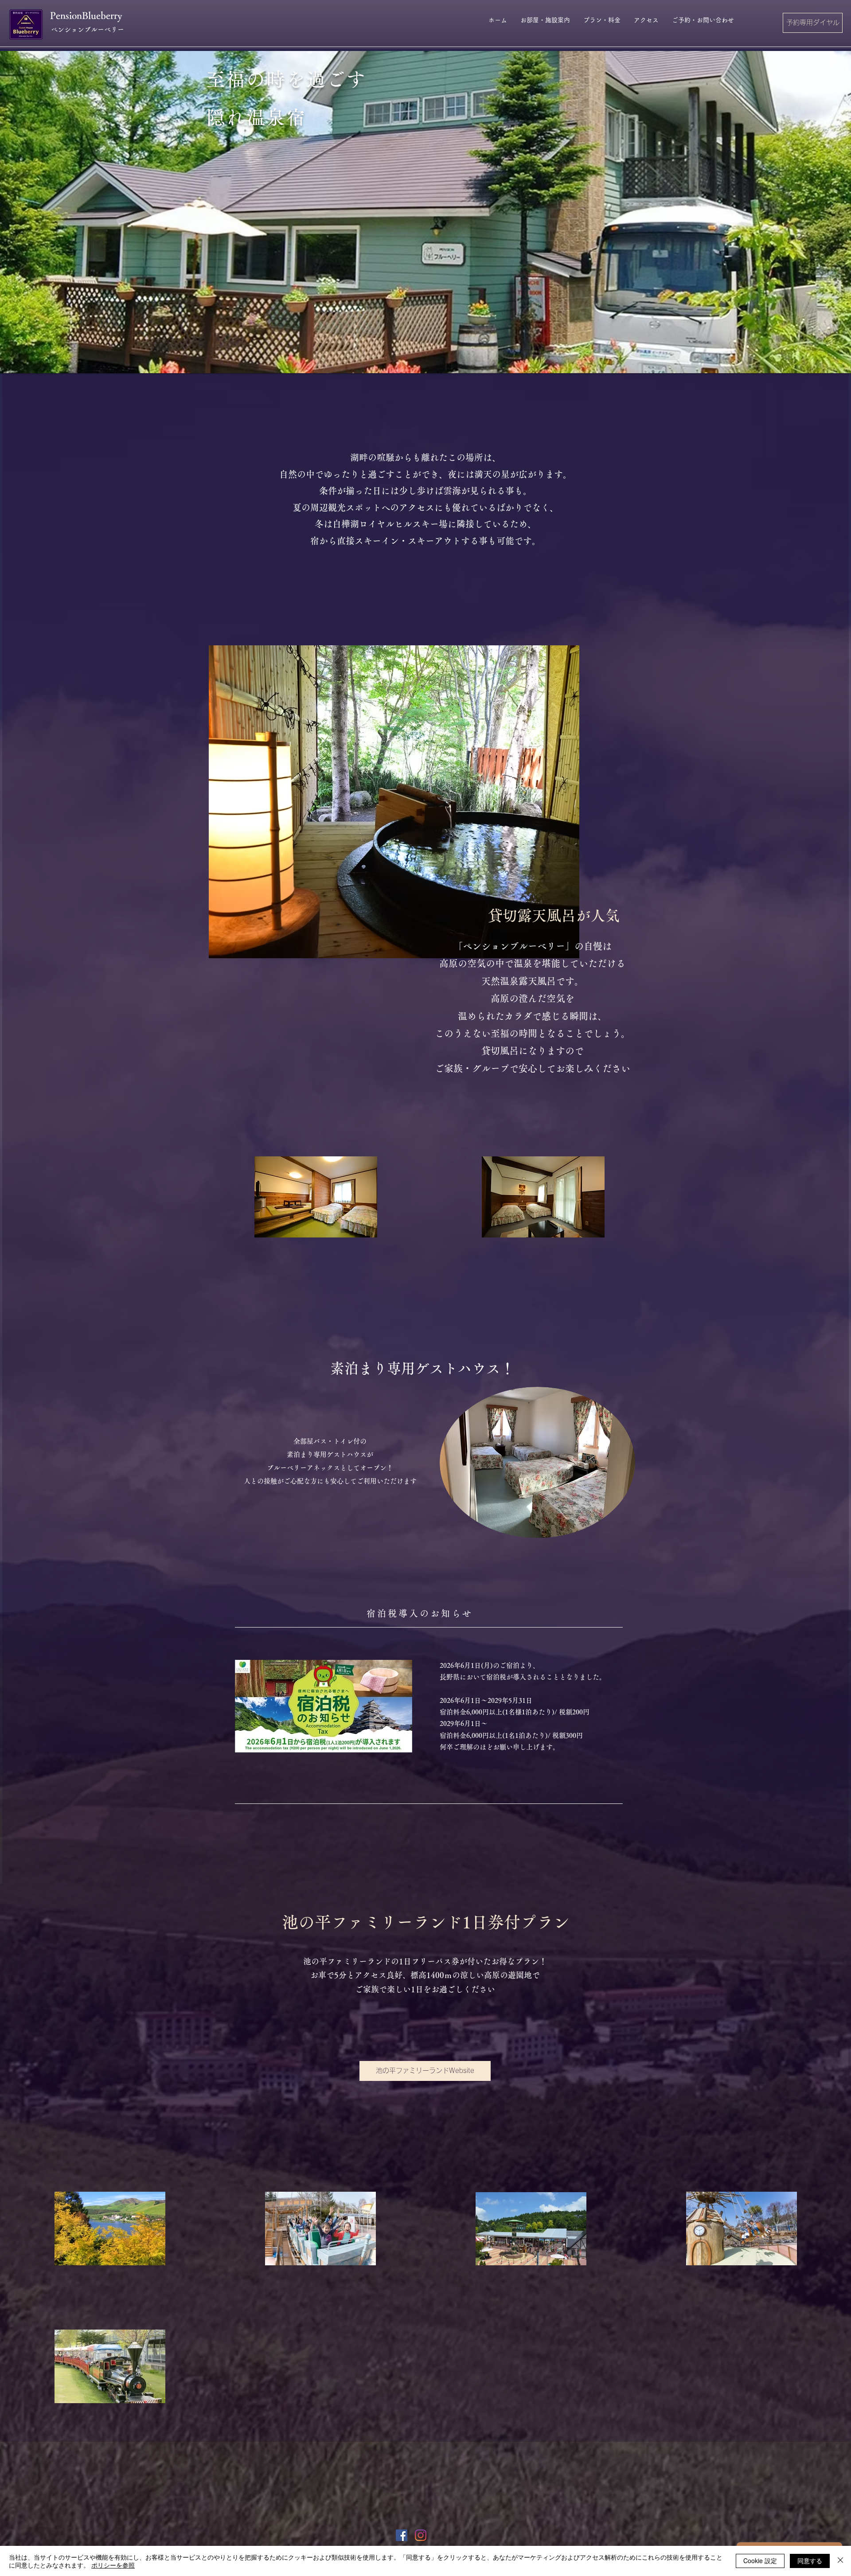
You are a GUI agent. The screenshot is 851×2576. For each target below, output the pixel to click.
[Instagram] (421, 2535)
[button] (425, 212)
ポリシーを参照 (113, 2565)
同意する (810, 2560)
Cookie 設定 (760, 2560)
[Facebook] (402, 2535)
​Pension (66, 16)
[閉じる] (840, 2561)
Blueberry (102, 16)
